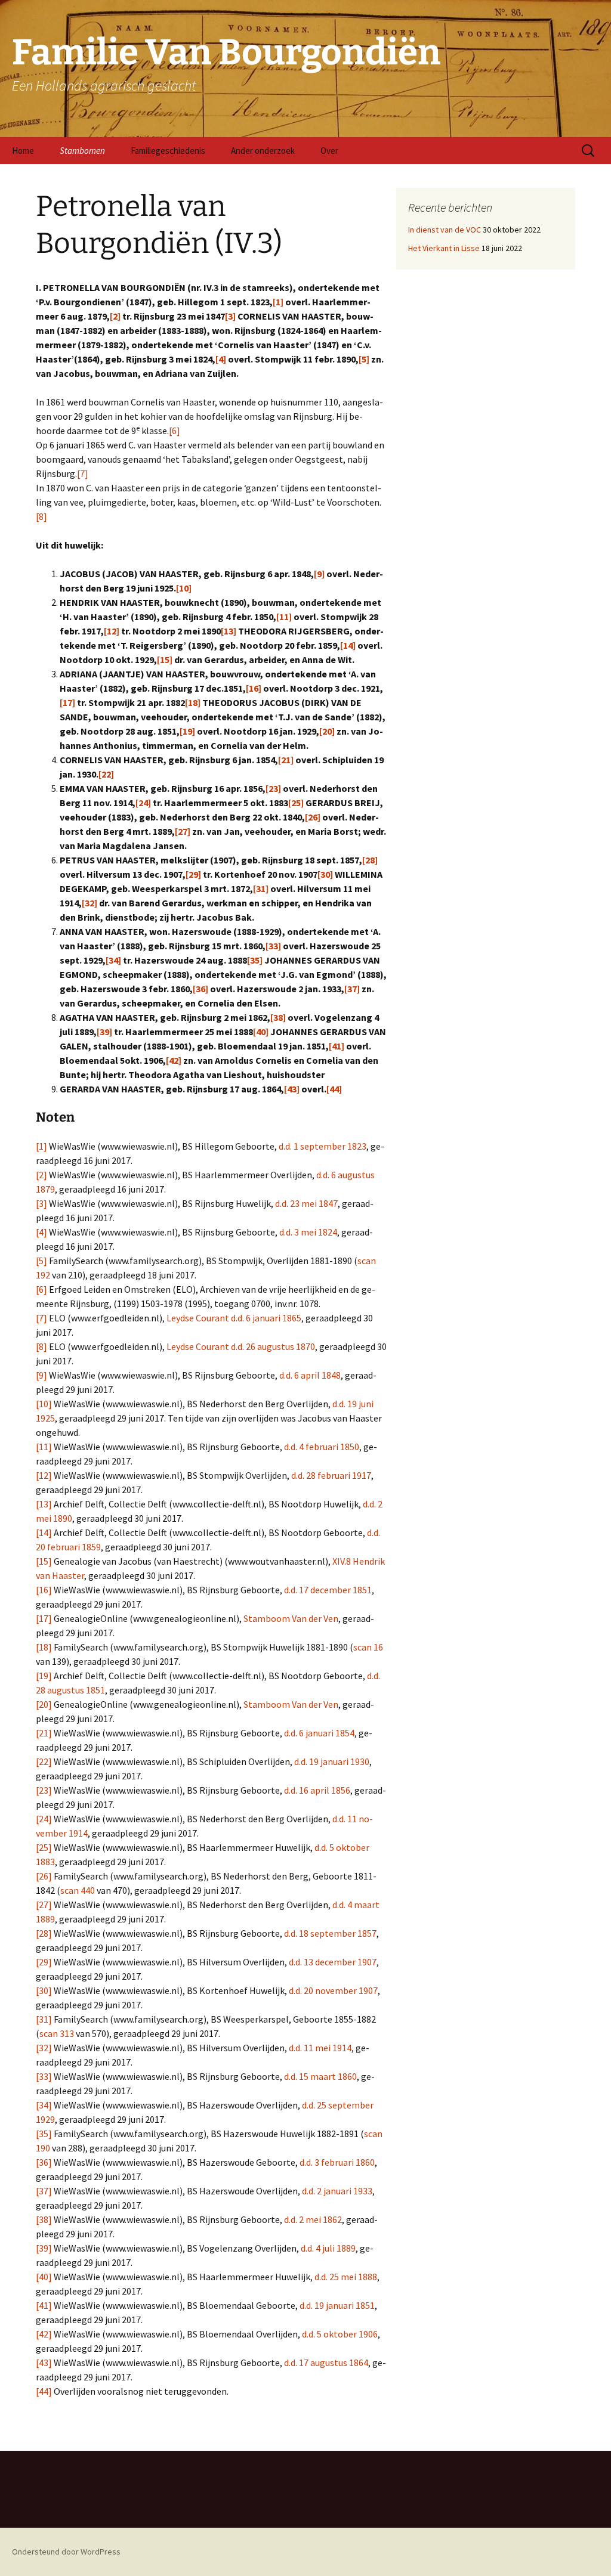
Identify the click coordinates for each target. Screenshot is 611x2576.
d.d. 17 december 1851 (328, 1590)
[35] (255, 960)
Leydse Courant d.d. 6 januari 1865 (234, 1318)
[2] (115, 316)
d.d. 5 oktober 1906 (340, 2334)
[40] (261, 1032)
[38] (278, 1017)
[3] (230, 316)
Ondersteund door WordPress (66, 2552)
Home (23, 151)
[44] (334, 1089)
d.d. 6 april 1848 (310, 1375)
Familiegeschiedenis (168, 151)
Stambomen (82, 151)
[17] (67, 702)
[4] (221, 359)
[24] (143, 803)
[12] (112, 631)
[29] (193, 874)
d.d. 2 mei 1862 (313, 2219)
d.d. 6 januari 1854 (319, 1733)
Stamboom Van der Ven (291, 1618)
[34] (113, 960)
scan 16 (368, 1647)
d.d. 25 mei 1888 (346, 2277)
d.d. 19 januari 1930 (332, 1761)
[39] (104, 1032)
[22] (106, 774)
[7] (83, 473)
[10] (184, 588)
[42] (174, 1060)
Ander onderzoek (263, 151)
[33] (273, 946)
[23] (273, 788)
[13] (229, 631)
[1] (278, 302)
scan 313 (57, 2033)
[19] (187, 731)
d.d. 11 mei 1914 (320, 2048)
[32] (90, 903)
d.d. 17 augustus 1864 (326, 2363)
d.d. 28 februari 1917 (331, 1475)
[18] (193, 702)
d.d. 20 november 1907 (333, 1990)
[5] (364, 359)
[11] (284, 617)
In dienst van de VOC (445, 230)
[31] (261, 888)
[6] (175, 431)
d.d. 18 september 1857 (330, 1933)
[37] (352, 989)
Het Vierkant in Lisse (444, 248)
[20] (327, 731)
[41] (337, 1046)
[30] (325, 874)
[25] (296, 803)
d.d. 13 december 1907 (333, 1962)
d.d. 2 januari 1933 (337, 2191)
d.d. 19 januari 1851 (337, 2305)
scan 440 (78, 1890)
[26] (313, 817)
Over (329, 151)
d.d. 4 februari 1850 (322, 1447)
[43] (292, 1089)
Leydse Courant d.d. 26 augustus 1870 (241, 1346)
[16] (254, 688)
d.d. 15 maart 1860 (320, 2076)
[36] (200, 989)
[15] (165, 660)
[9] (319, 574)
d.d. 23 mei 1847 (306, 1203)
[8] (41, 516)
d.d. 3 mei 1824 (308, 1232)
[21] (286, 760)
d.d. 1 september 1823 (323, 1146)
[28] (370, 860)
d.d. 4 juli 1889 (328, 2248)
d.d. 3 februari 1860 (337, 2162)
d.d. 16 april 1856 (317, 1790)
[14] (348, 645)
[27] (183, 831)
